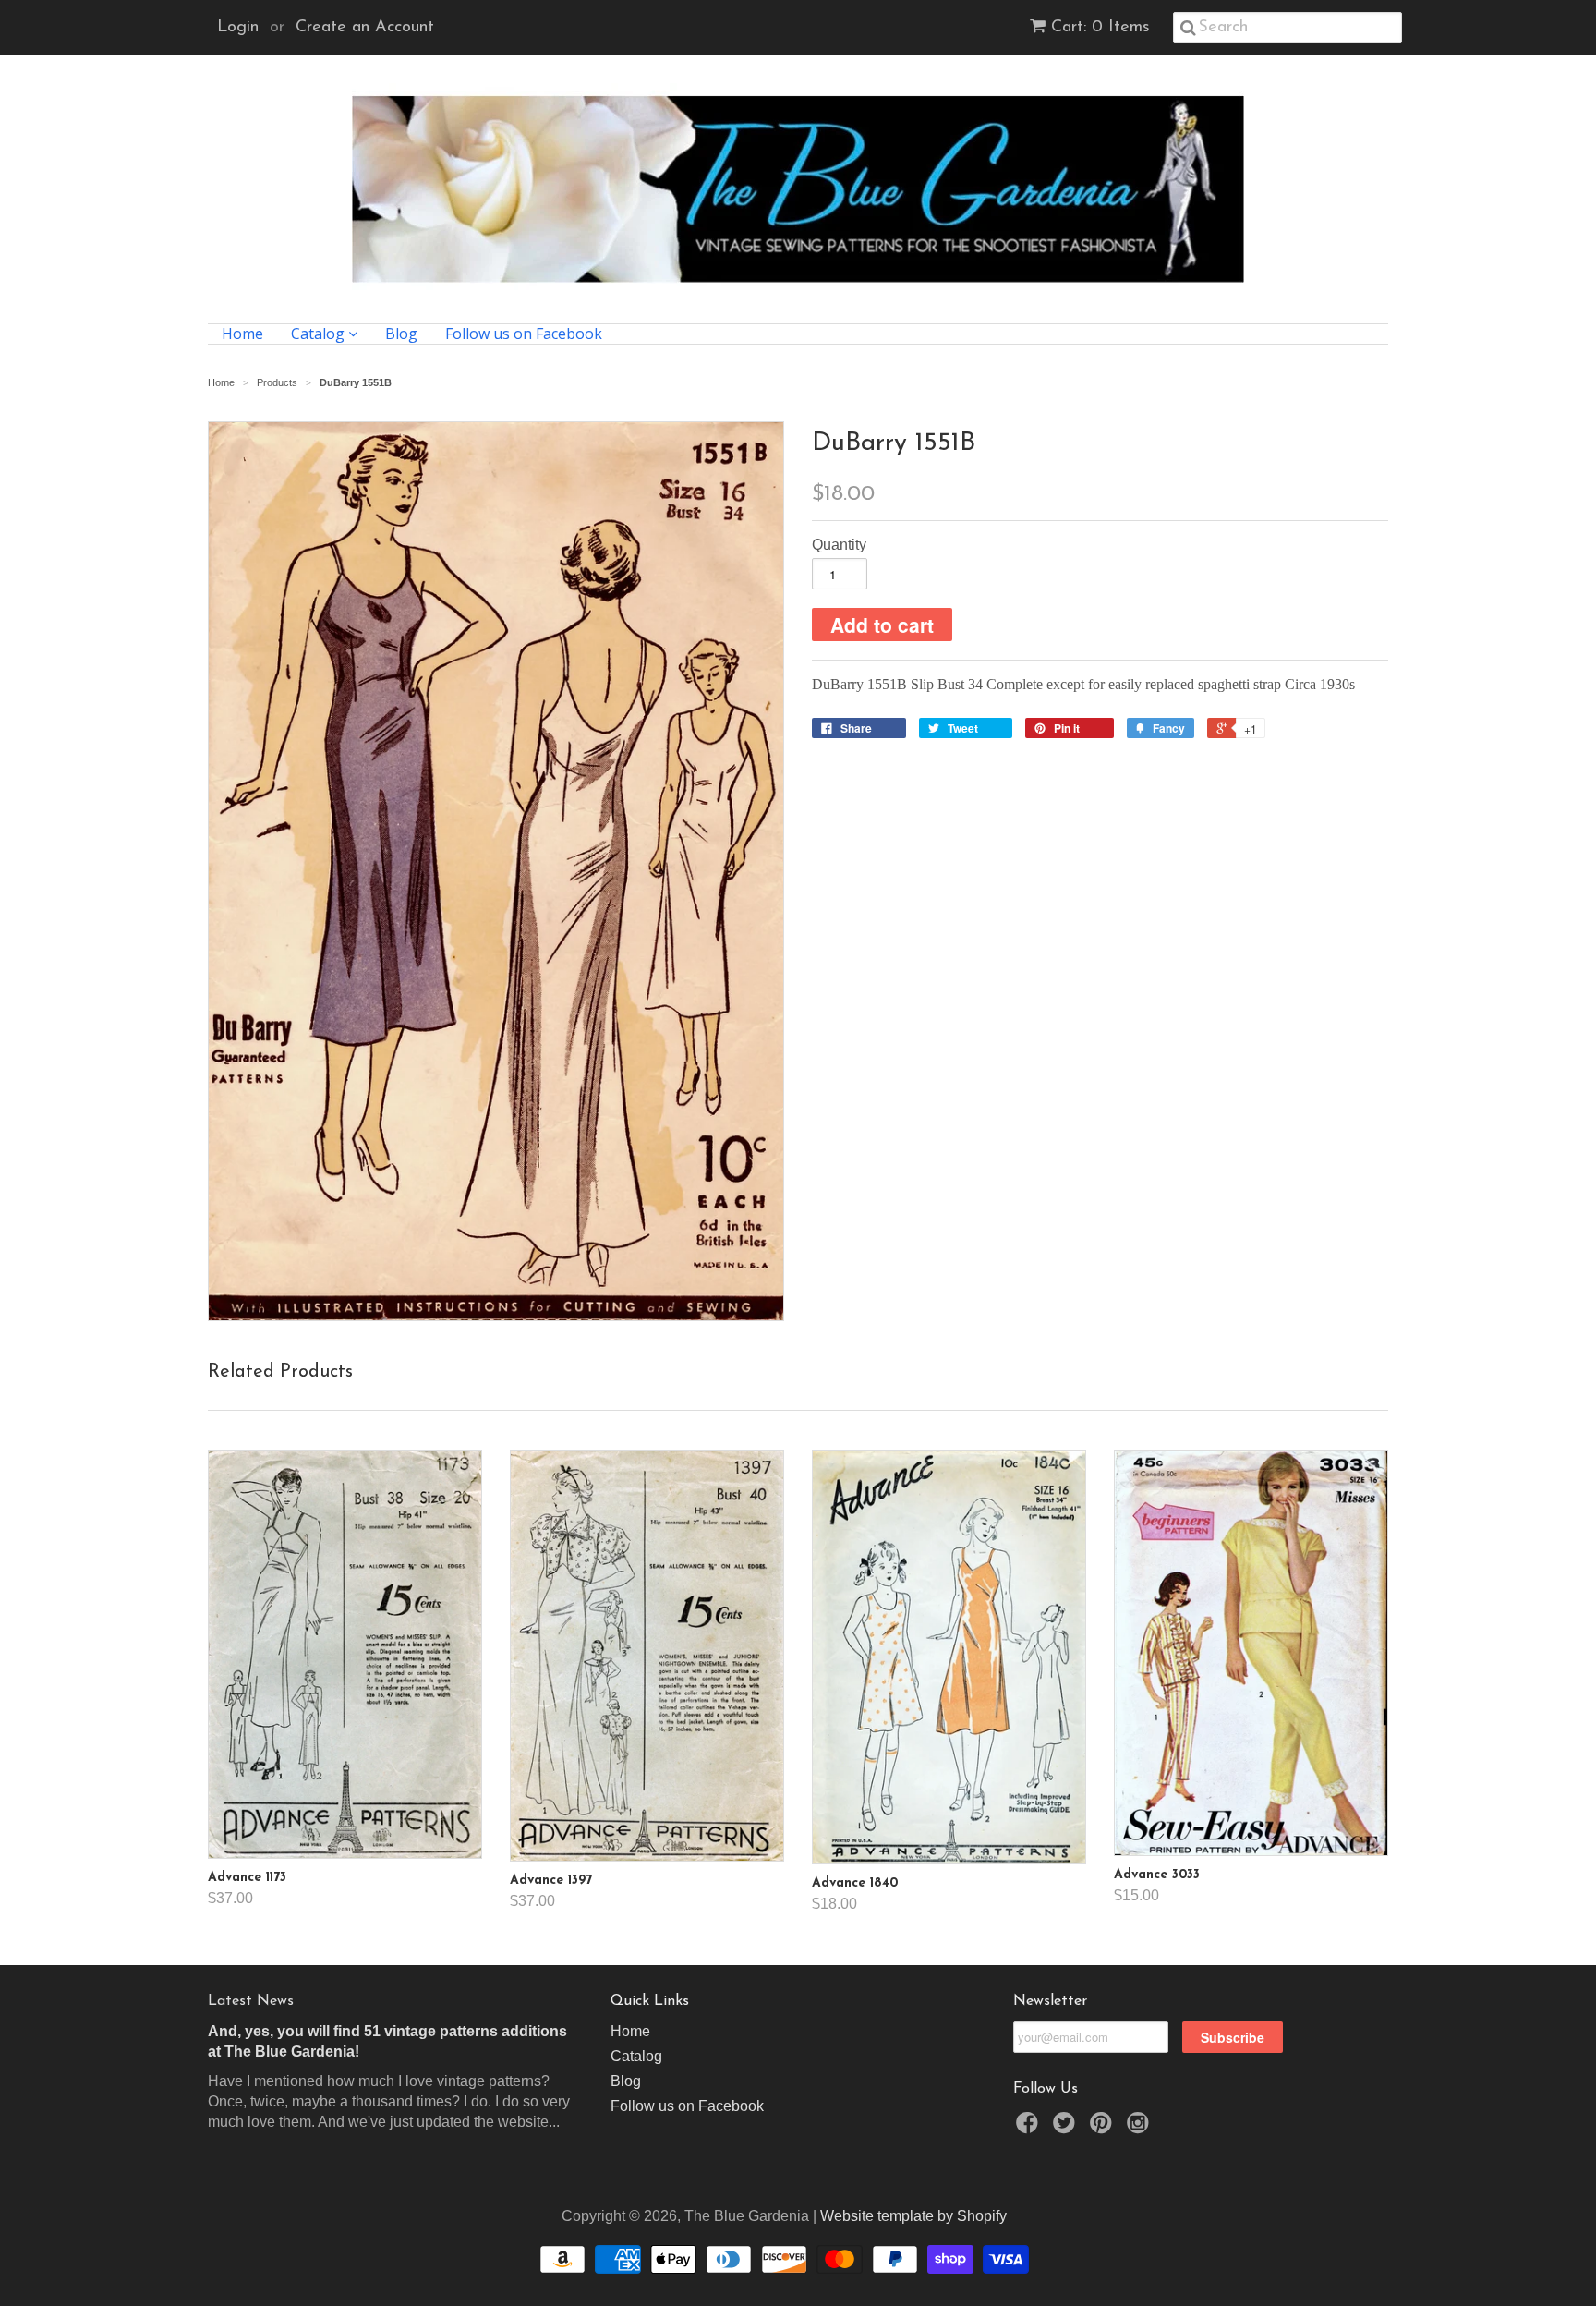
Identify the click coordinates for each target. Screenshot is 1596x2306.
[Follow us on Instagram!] (1141, 2128)
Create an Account (365, 28)
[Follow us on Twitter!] (1067, 2128)
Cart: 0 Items (1100, 28)
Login (238, 28)
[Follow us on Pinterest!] (1104, 2128)
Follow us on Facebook (524, 334)
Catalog (320, 334)
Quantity (839, 545)
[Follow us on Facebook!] (1030, 2128)
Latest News (251, 2001)
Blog (401, 334)
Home (242, 334)
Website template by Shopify (913, 2216)
